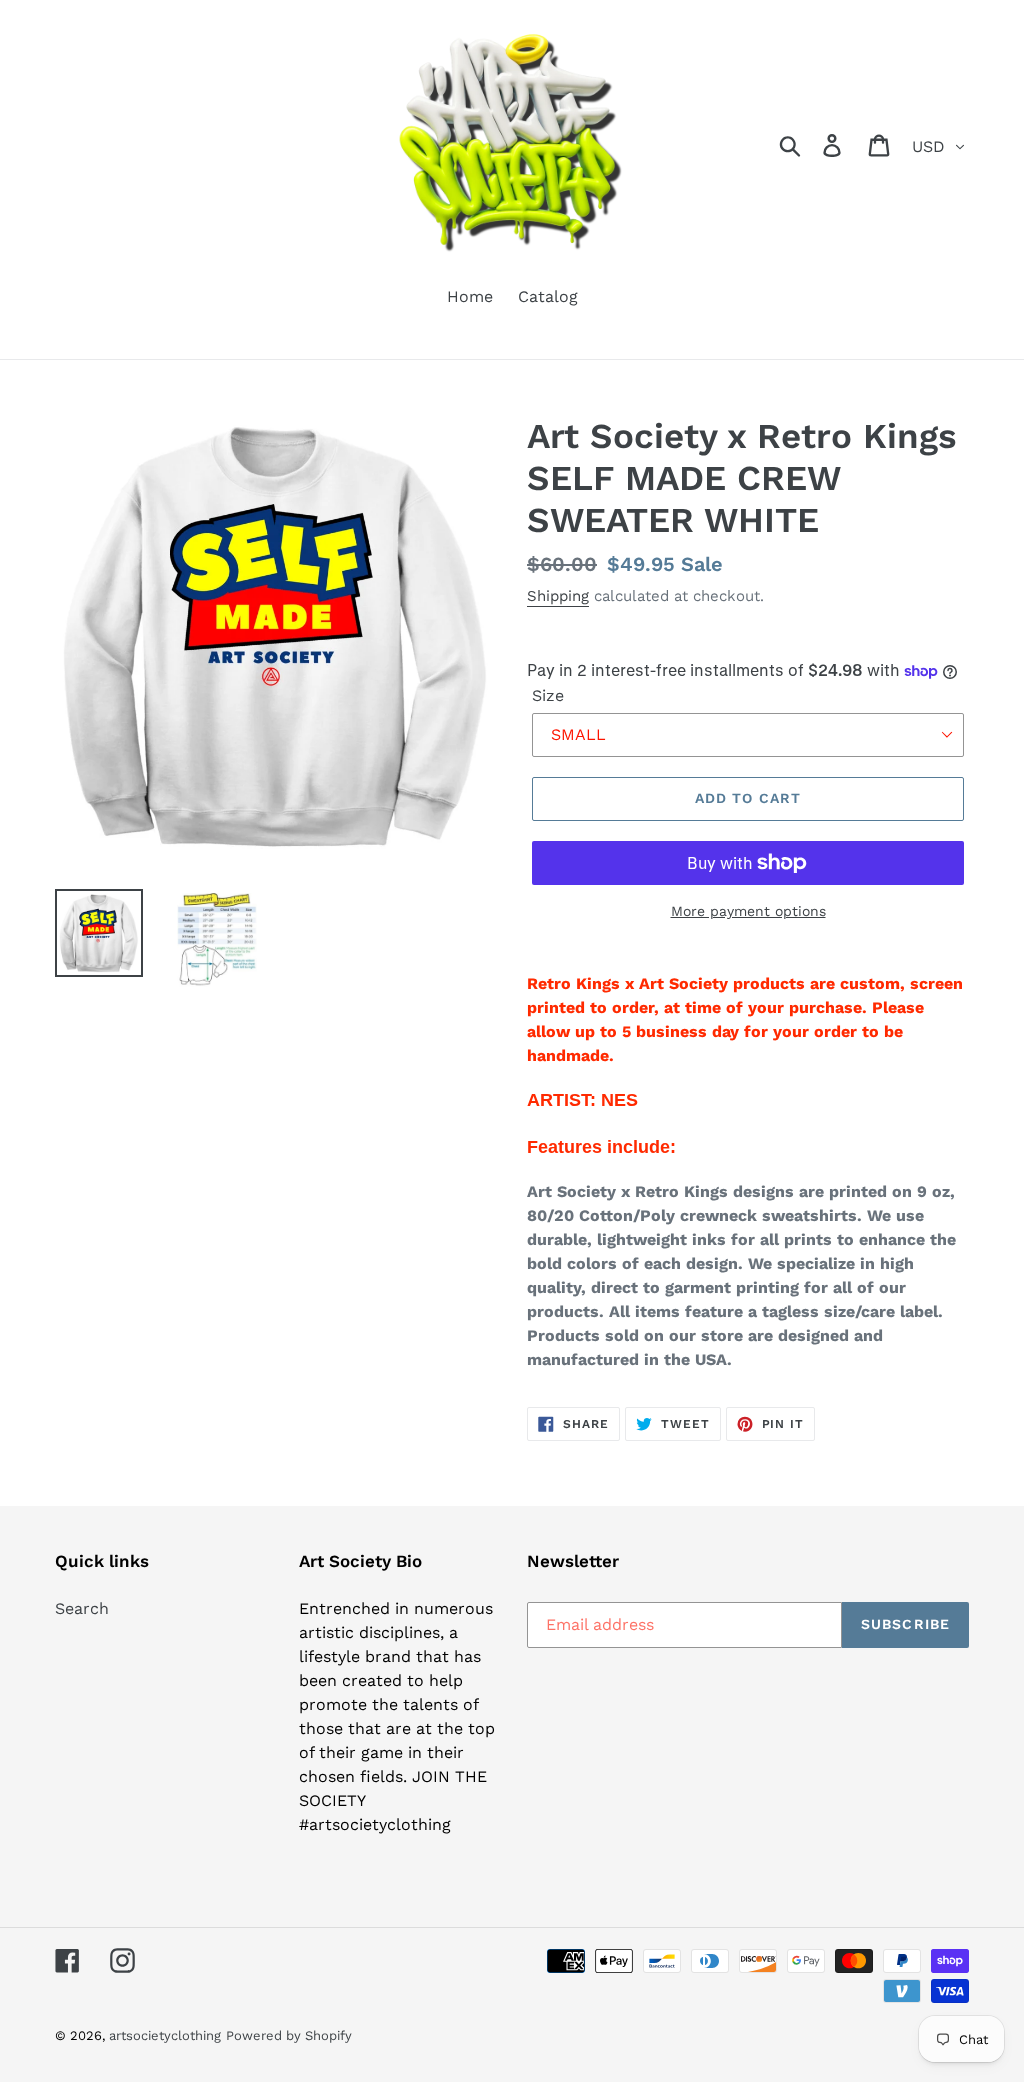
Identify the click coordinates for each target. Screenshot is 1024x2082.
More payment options (748, 911)
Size (548, 695)
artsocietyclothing (165, 2035)
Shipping (558, 596)
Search (82, 1608)
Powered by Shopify (289, 2035)
